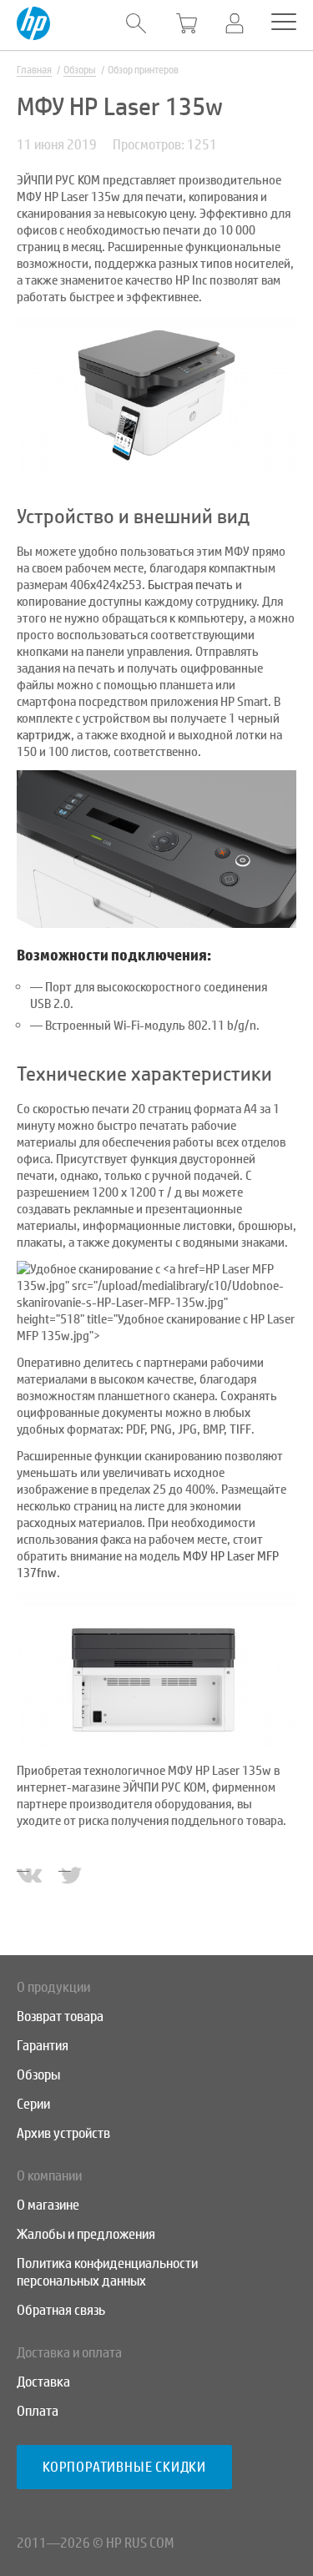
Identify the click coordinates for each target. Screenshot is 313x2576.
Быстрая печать (190, 585)
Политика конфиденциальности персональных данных (107, 2272)
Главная (34, 70)
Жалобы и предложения (86, 2234)
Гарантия (43, 2046)
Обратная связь (61, 2310)
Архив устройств (63, 2133)
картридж (44, 735)
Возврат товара (60, 2016)
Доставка (43, 2382)
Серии (33, 2104)
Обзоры (80, 70)
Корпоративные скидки (124, 2467)
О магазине (48, 2205)
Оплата (38, 2411)
